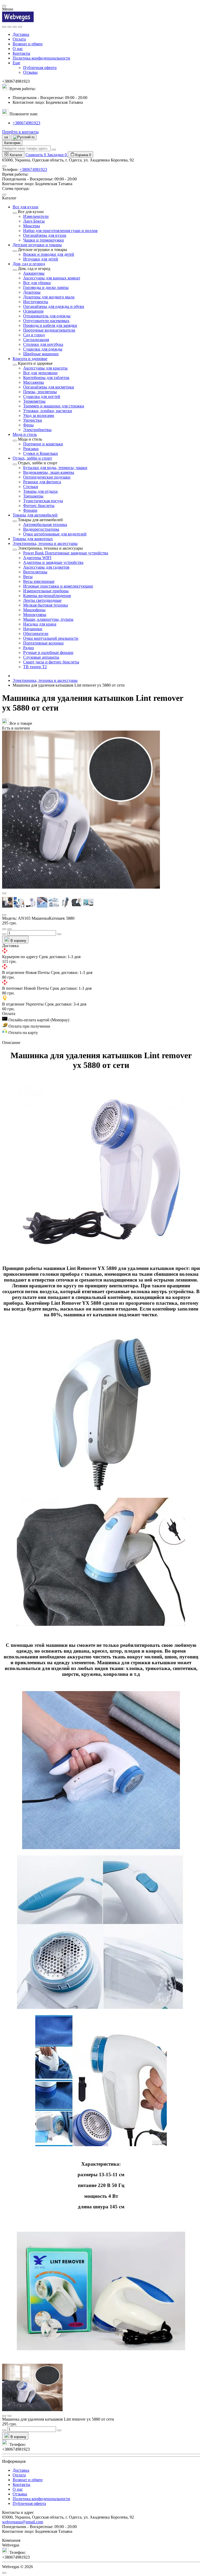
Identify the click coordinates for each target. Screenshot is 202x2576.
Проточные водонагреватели (49, 330)
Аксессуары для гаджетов (46, 567)
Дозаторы (32, 292)
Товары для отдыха (40, 491)
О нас (18, 49)
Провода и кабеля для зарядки (50, 325)
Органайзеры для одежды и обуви (54, 306)
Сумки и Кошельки (41, 453)
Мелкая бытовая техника (46, 605)
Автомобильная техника (45, 524)
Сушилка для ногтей (42, 397)
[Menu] (4, 27)
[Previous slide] (4, 893)
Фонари (30, 510)
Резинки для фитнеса (42, 482)
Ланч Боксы (34, 221)
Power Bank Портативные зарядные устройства (66, 553)
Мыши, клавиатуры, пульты (48, 619)
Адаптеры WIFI (37, 558)
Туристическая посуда (43, 501)
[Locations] (15, 27)
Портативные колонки (43, 643)
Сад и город (34, 335)
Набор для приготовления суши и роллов (60, 231)
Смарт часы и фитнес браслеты (51, 662)
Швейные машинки (41, 354)
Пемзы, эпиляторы (40, 392)
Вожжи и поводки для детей (49, 254)
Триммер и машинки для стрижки (54, 406)
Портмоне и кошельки (43, 444)
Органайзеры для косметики (49, 387)
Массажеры (34, 382)
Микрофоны (34, 610)
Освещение (33, 311)
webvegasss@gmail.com (23, 2522)
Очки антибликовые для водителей (55, 534)
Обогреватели (36, 634)
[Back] (15, 213)
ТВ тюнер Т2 (35, 667)
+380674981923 (26, 123)
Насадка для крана (40, 624)
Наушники (33, 629)
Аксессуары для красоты (45, 368)
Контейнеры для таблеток (46, 378)
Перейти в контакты (20, 132)
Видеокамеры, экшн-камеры (49, 472)
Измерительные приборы (46, 591)
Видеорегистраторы (41, 529)
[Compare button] (9, 929)
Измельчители (36, 216)
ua (6, 137)
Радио (29, 648)
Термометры (34, 401)
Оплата (19, 39)
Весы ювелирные (39, 581)
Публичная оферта (40, 68)
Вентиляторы (35, 572)
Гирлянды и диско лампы (46, 287)
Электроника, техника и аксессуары (45, 680)
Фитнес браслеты (39, 506)
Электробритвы (37, 430)
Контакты (21, 53)
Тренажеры (33, 496)
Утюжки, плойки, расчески (48, 411)
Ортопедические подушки (47, 477)
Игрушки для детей (41, 259)
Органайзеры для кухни (45, 235)
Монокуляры (35, 615)
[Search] (9, 27)
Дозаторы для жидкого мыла (49, 297)
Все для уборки (37, 283)
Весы (28, 577)
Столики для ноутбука (43, 344)
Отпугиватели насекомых (46, 321)
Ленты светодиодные (42, 600)
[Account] (20, 27)
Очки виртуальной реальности (51, 638)
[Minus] (4, 934)
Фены (28, 425)
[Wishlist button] (4, 929)
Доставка (21, 34)
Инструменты (36, 302)
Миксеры (32, 226)
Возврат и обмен (28, 44)
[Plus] (59, 934)
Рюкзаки (31, 449)
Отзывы (30, 72)
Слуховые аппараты (41, 657)
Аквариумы (34, 273)
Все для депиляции (40, 373)
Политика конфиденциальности (41, 58)
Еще (16, 63)
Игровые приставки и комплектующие (58, 586)
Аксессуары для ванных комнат (52, 278)
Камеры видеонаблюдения (47, 596)
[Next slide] (4, 915)
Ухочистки (33, 420)
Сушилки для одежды (43, 349)
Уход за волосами (39, 415)
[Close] (4, 6)
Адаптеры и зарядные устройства (53, 562)
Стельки (31, 487)
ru (32, 137)
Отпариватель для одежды (47, 316)
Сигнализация (36, 340)
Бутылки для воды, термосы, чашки (55, 468)
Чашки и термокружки (44, 240)
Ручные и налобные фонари (48, 652)
